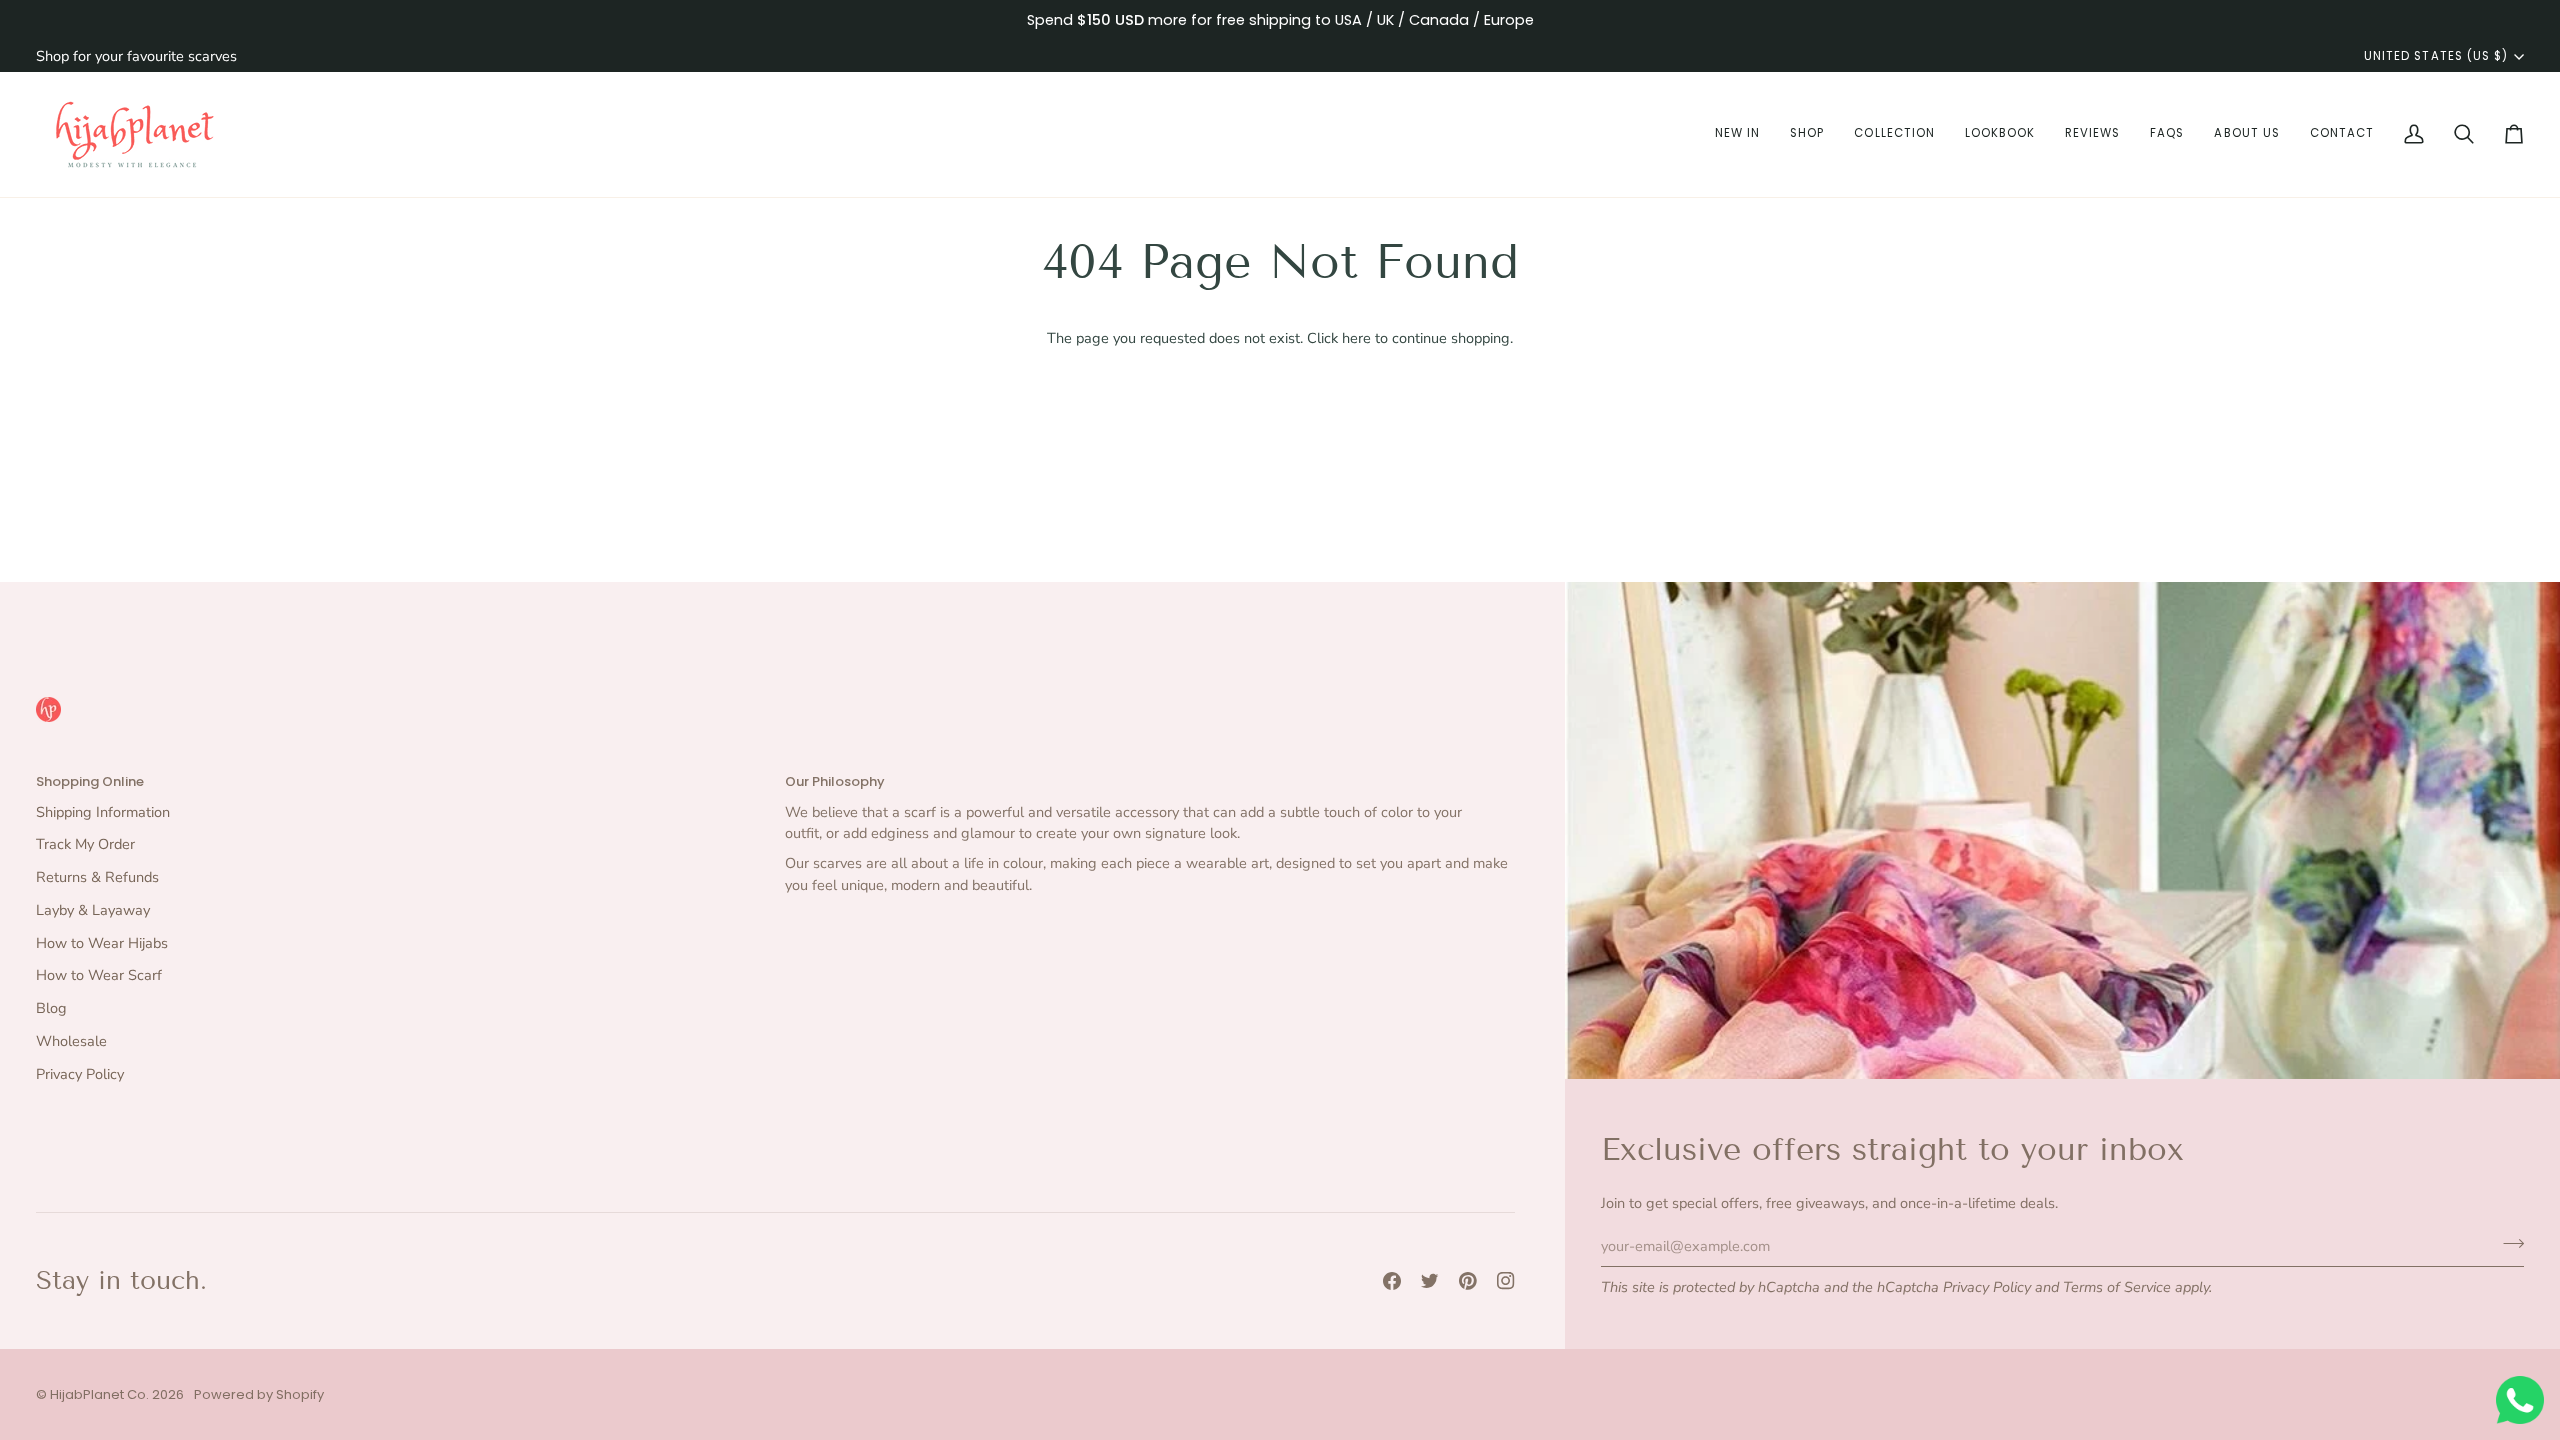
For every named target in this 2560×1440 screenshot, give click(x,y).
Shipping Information (103, 812)
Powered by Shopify (259, 1394)
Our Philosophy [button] (835, 781)
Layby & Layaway (93, 910)
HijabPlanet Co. (99, 1394)
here (1356, 338)
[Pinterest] (1468, 1281)
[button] (1737, 134)
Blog (51, 1008)
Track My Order (85, 844)
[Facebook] (1392, 1281)
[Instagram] (1506, 1281)
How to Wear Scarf (99, 975)
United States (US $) (2436, 56)
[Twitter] (1430, 1281)
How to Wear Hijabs (102, 943)
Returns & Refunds (97, 877)
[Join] (2507, 1243)
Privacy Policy (1987, 1287)
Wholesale (71, 1041)
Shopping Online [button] (90, 781)
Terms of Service (2117, 1287)
